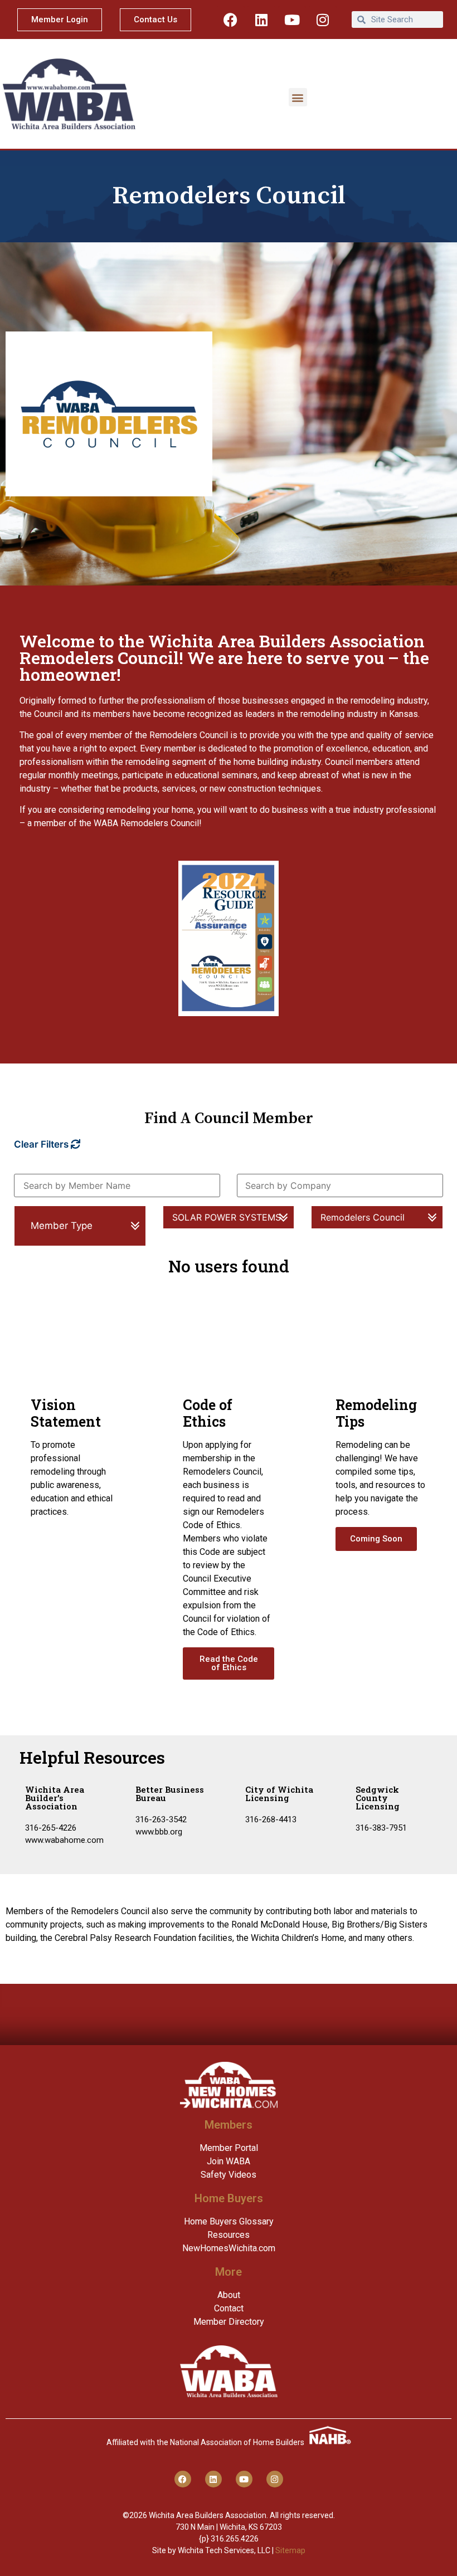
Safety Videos (229, 2175)
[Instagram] (323, 19)
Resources (229, 2235)
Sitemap (290, 2550)
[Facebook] (231, 19)
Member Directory (229, 2322)
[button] (298, 97)
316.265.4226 (235, 2539)
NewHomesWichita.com (229, 2248)
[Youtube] (292, 19)
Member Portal (229, 2148)
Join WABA (229, 2161)
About (229, 2295)
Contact (229, 2308)
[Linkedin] (261, 19)
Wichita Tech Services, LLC (224, 2550)
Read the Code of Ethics (229, 1663)
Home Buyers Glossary (229, 2221)
